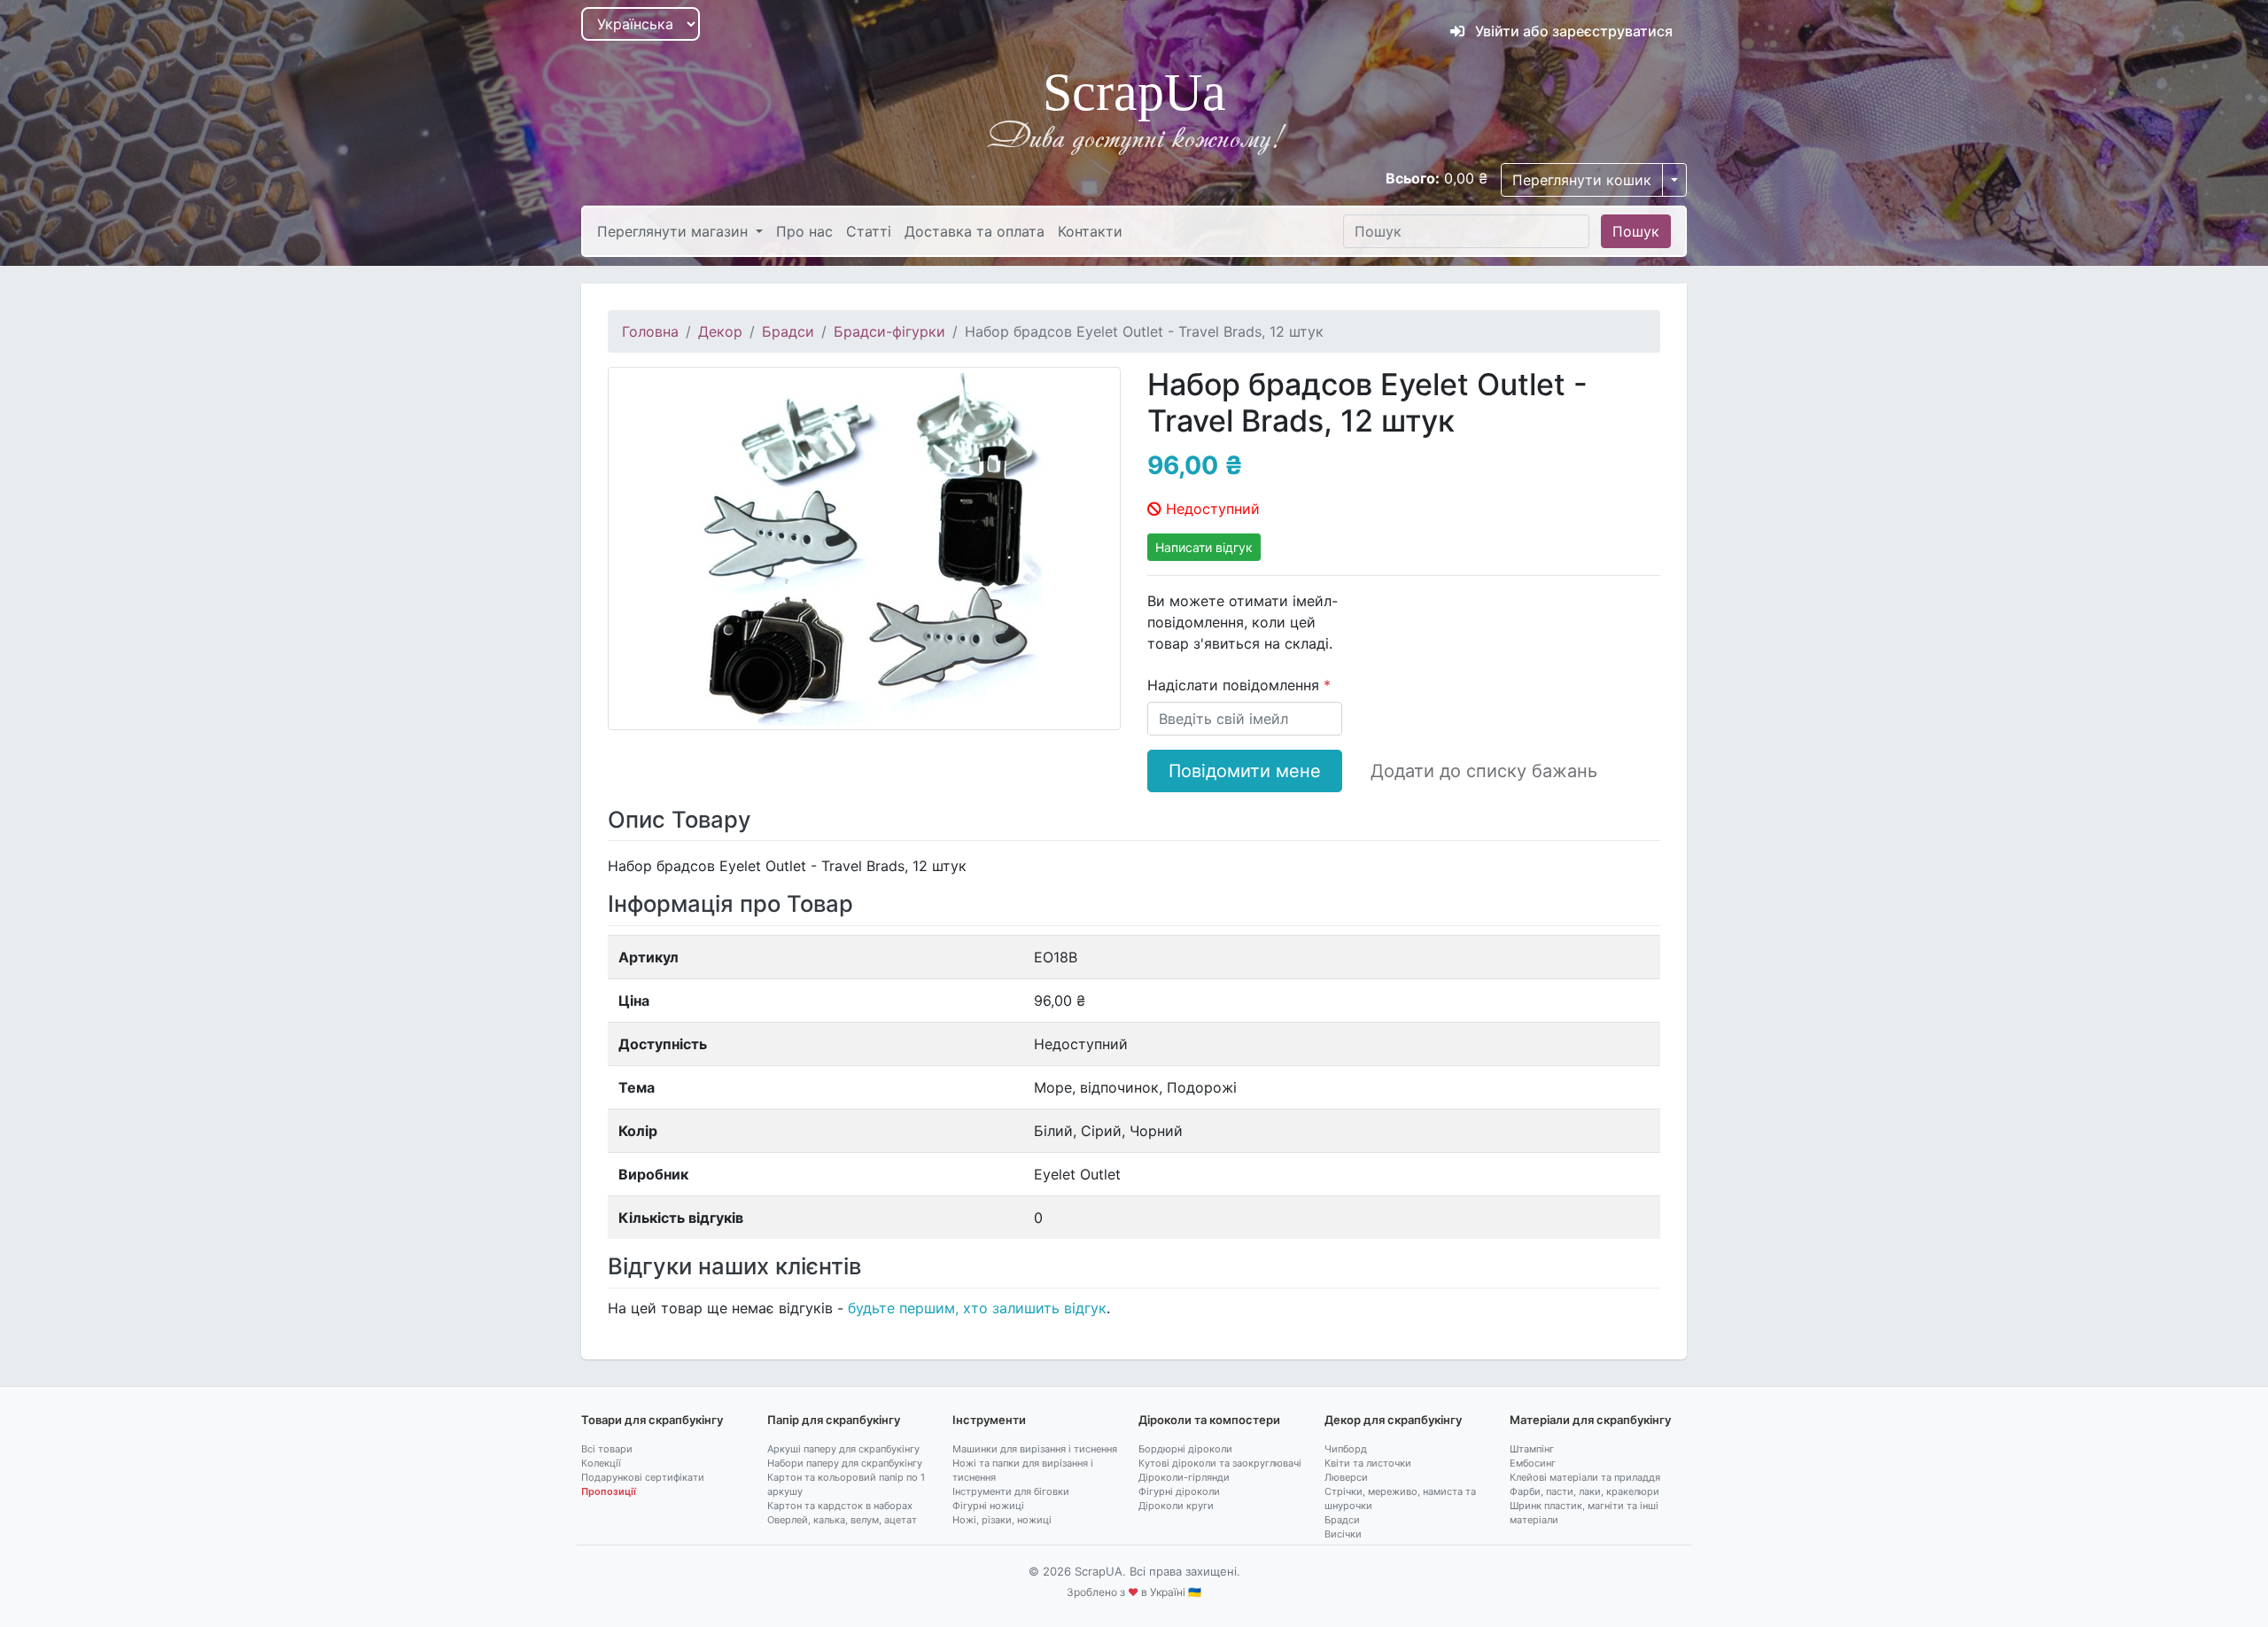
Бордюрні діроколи (1185, 1449)
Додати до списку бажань (1484, 771)
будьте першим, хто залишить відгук (977, 1308)
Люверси (1346, 1477)
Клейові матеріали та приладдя (1585, 1477)
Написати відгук (1204, 547)
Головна (650, 331)
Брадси (788, 331)
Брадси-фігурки (889, 331)
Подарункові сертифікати (643, 1477)
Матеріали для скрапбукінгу (1590, 1420)
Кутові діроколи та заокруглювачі (1220, 1463)
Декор (720, 331)
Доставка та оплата (975, 231)
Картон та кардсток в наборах (840, 1506)
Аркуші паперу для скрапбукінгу (843, 1449)
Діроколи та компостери (1209, 1420)
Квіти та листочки (1368, 1463)
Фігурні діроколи (1179, 1491)
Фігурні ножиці (988, 1506)
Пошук (1636, 231)
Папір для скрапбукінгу (834, 1420)
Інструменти (989, 1420)
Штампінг (1532, 1449)
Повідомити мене (1245, 771)
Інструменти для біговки (1011, 1491)
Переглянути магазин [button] (675, 231)
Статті (869, 231)
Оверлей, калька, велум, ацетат (842, 1520)
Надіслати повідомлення (1235, 685)
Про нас (804, 231)
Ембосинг (1533, 1463)
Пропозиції (609, 1491)
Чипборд (1346, 1449)
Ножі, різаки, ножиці (1002, 1520)
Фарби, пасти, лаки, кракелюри (1584, 1491)
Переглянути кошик (1582, 180)
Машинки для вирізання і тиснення (1035, 1449)
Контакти (1090, 231)
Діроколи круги (1176, 1506)
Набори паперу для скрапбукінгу (845, 1463)
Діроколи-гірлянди (1184, 1477)
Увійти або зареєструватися (1572, 31)
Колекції (601, 1463)
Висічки (1343, 1534)
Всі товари (607, 1449)
